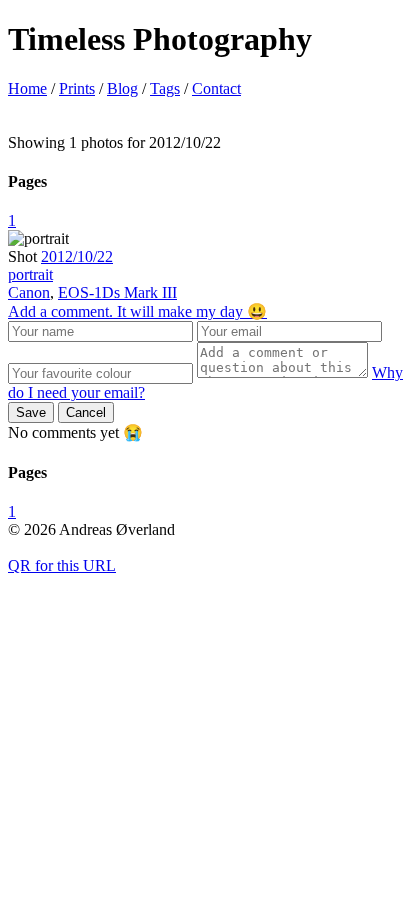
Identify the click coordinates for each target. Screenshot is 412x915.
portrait (30, 274)
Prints (77, 88)
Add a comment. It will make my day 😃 (137, 311)
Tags (165, 88)
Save (31, 412)
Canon (29, 292)
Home (27, 88)
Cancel (86, 412)
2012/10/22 (77, 256)
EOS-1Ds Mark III (117, 292)
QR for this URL (62, 565)
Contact (216, 88)
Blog (122, 88)
